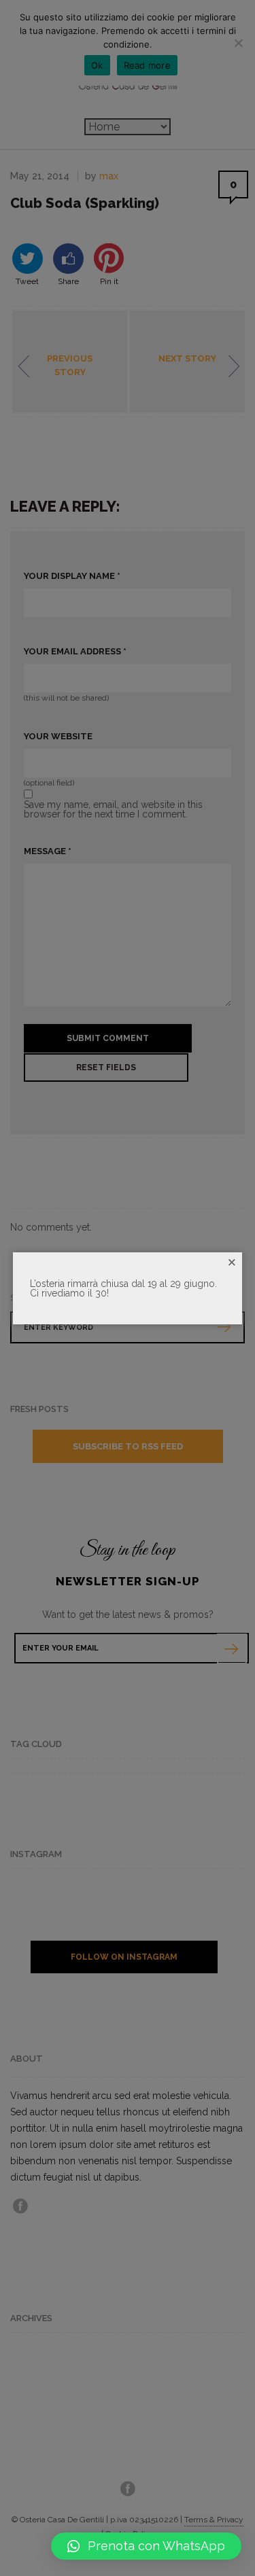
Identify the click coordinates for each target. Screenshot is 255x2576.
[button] (146, 2546)
